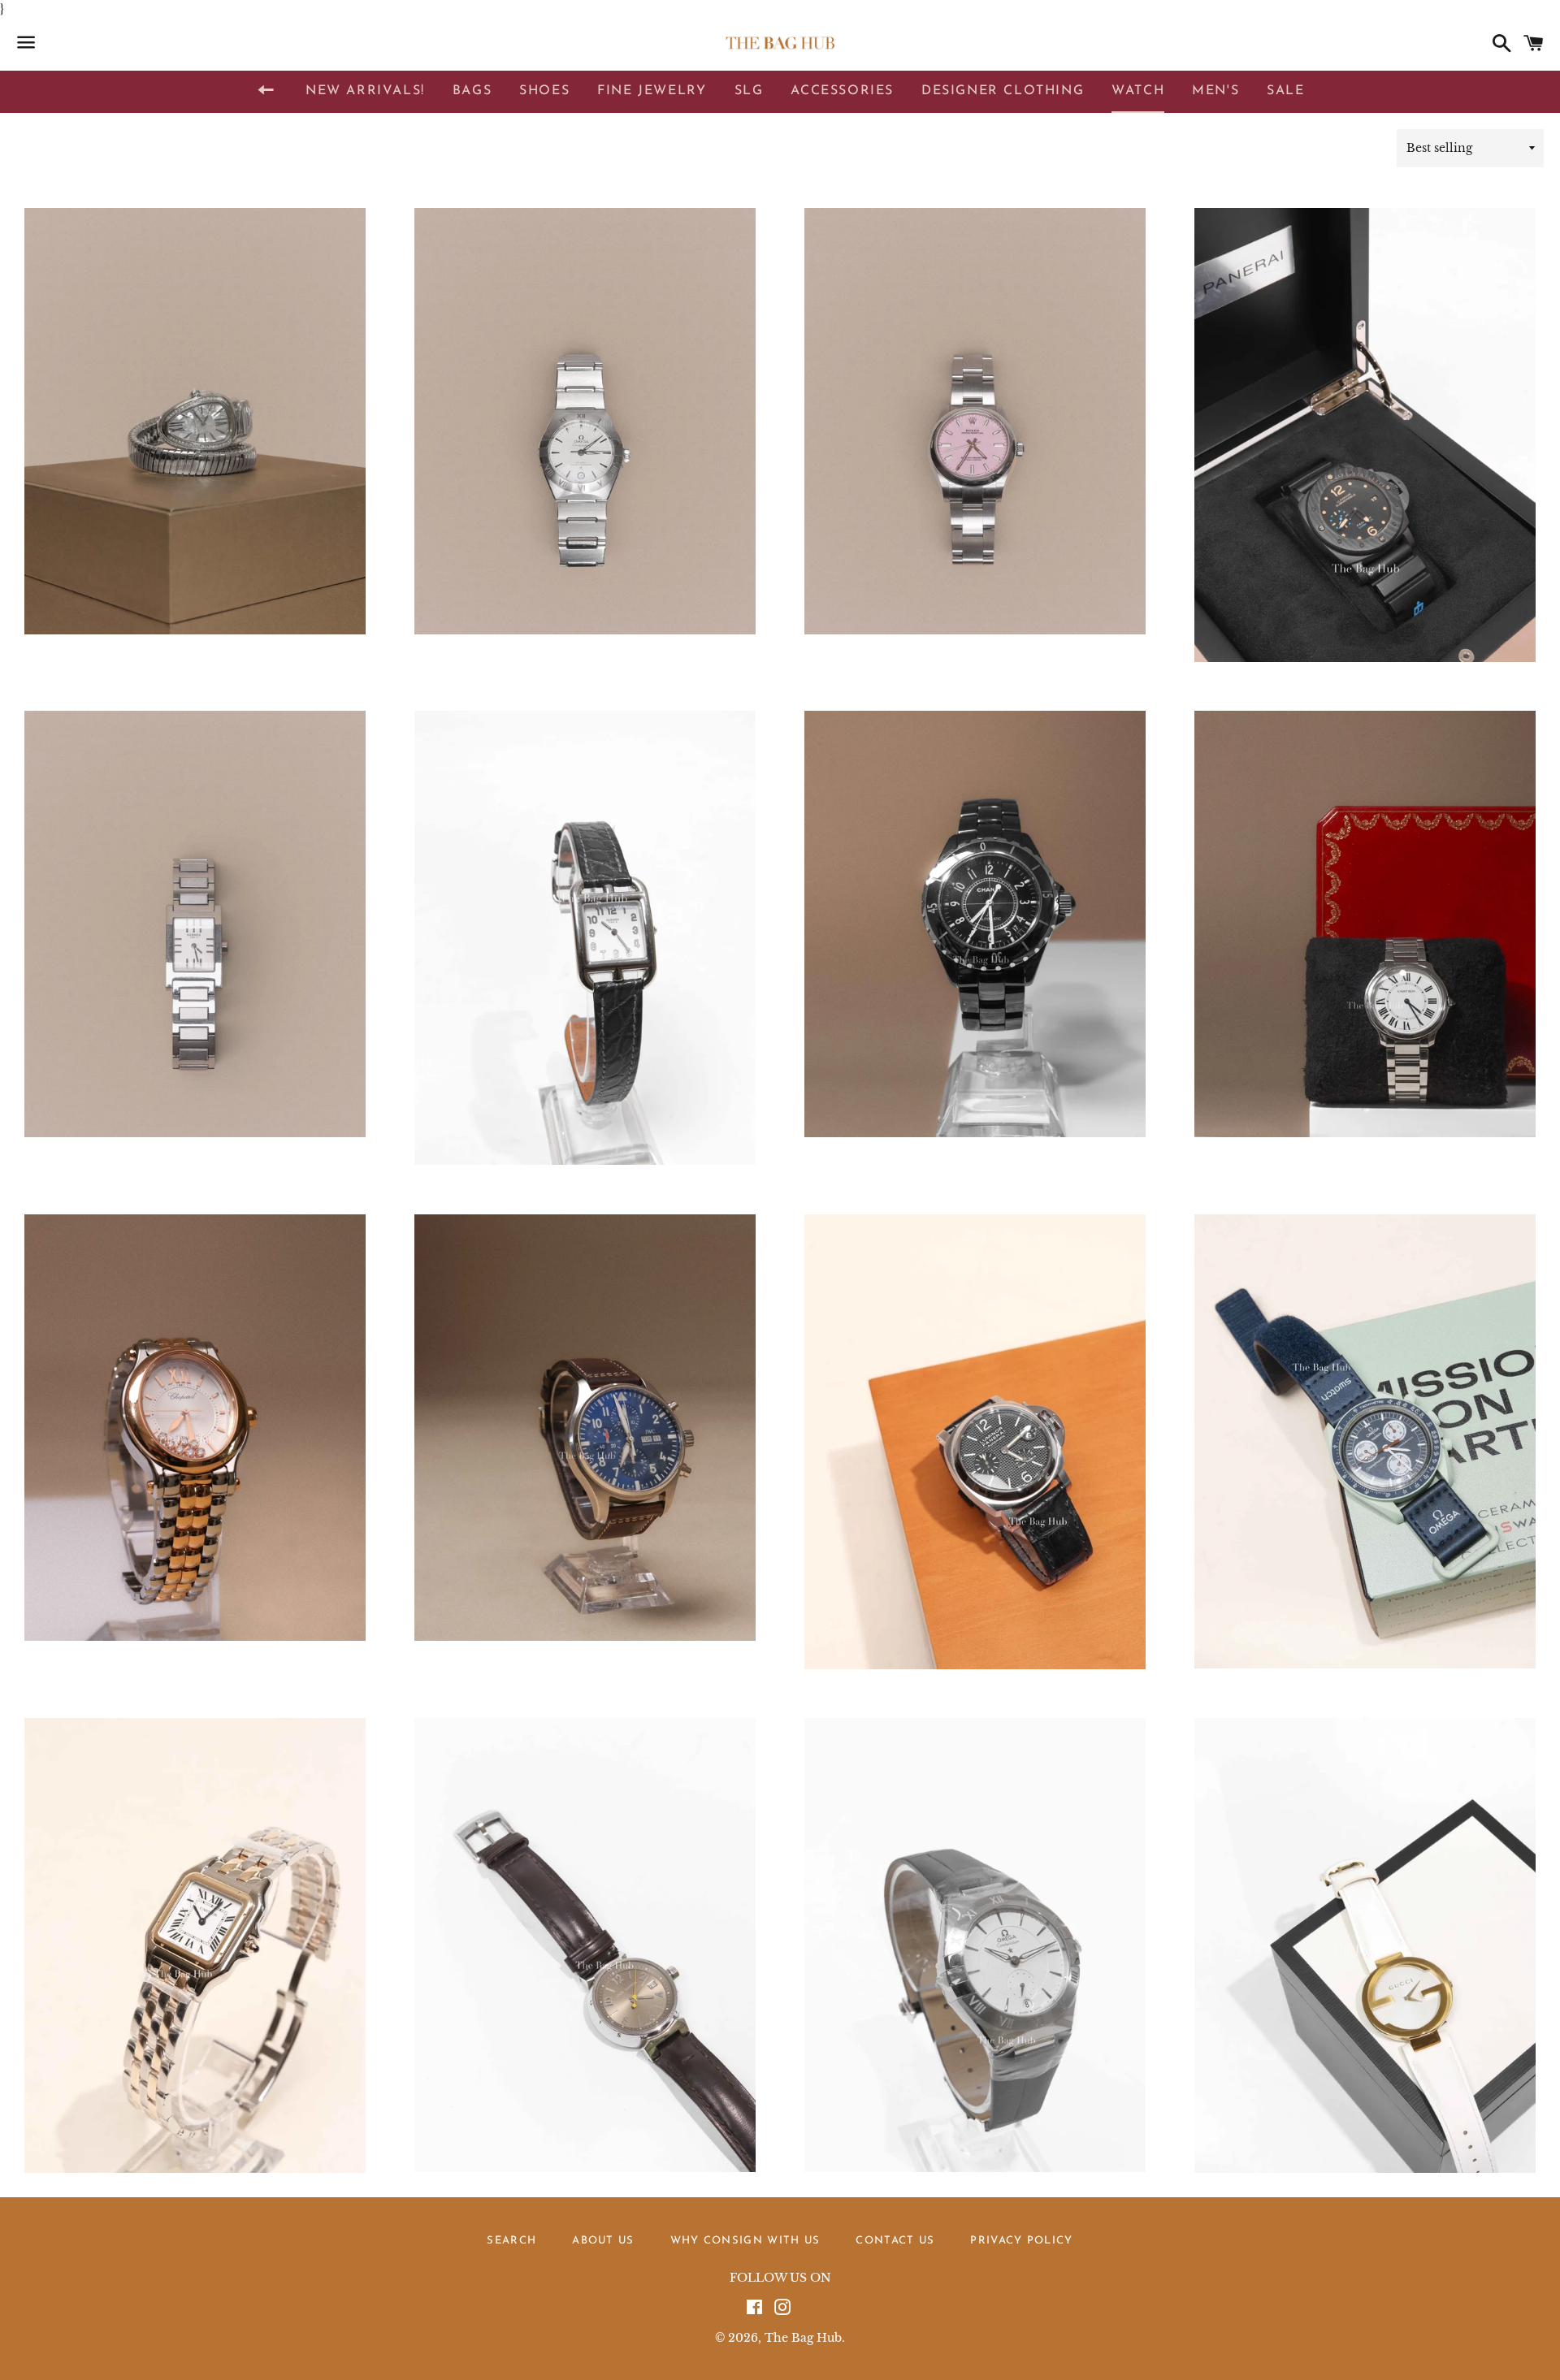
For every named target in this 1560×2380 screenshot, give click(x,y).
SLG (749, 91)
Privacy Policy (1021, 2241)
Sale (1285, 91)
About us (603, 2241)
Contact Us (895, 2241)
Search (511, 2241)
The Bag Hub (803, 2338)
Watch (1138, 91)
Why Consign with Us (745, 2241)
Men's (1215, 91)
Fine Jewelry (652, 91)
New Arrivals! (365, 91)
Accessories (842, 91)
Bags (472, 91)
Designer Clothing (1003, 91)
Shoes (544, 91)
